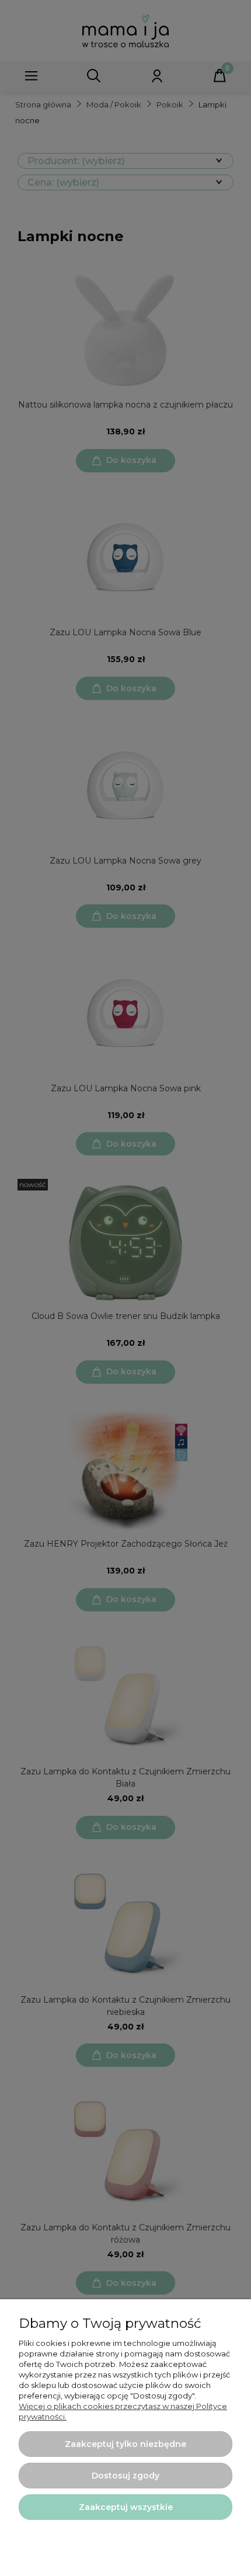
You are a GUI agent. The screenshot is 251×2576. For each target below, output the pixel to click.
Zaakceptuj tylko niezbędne (125, 2444)
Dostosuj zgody (125, 2476)
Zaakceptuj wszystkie (126, 2507)
